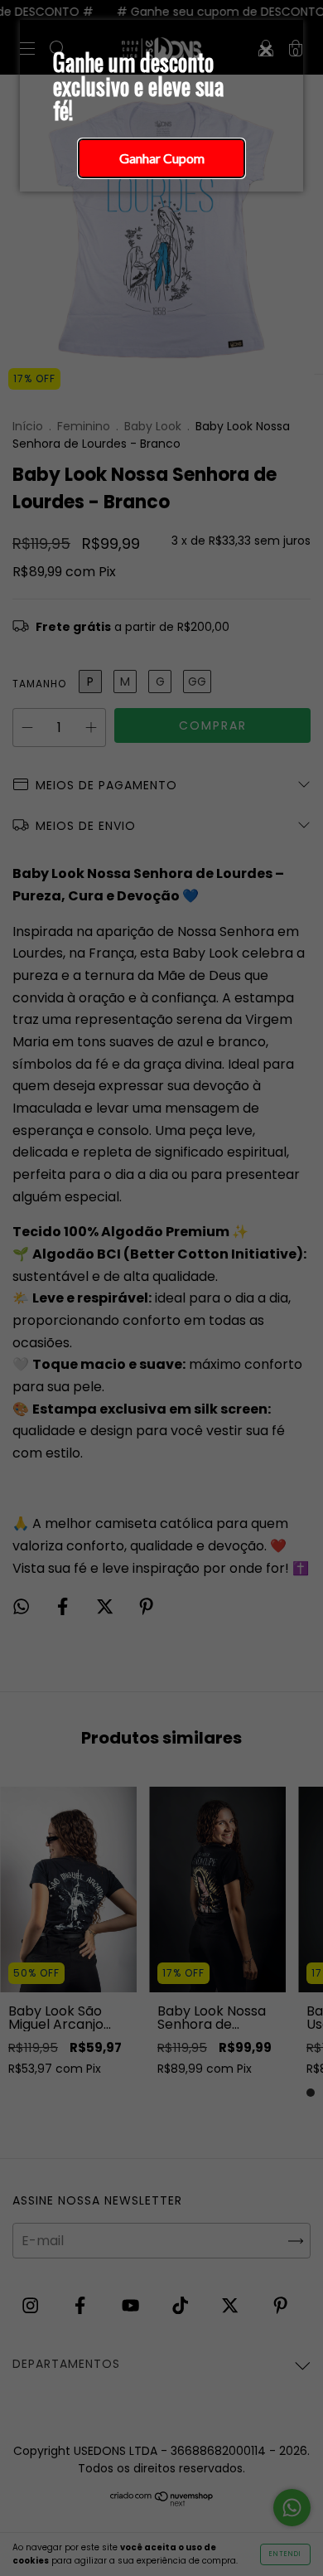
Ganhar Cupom (162, 158)
